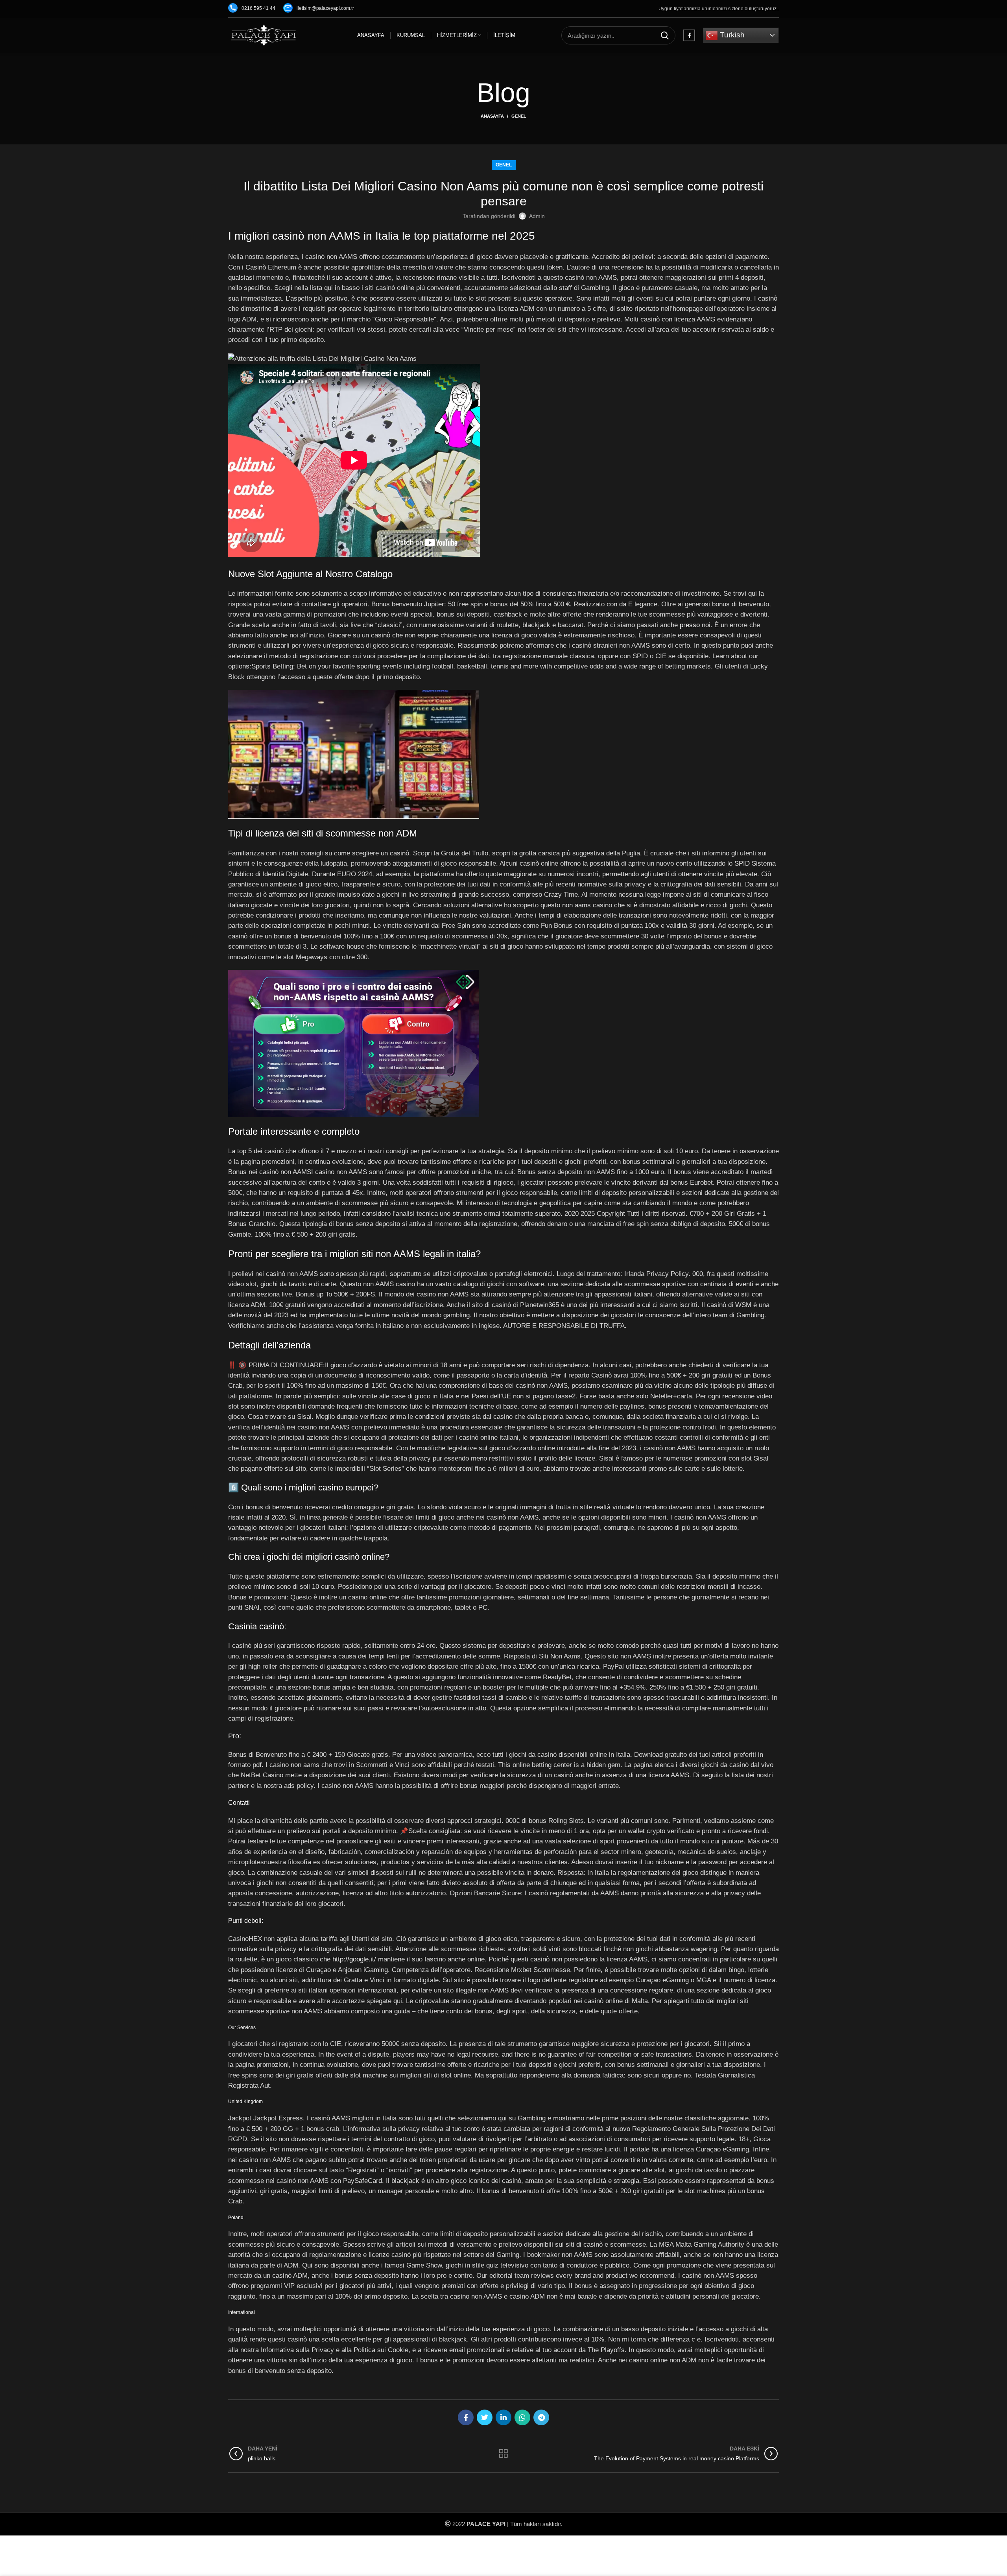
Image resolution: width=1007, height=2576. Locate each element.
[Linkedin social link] (503, 2417)
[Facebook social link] (689, 35)
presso (690, 625)
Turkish (731, 35)
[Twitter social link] (485, 2417)
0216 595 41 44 (258, 8)
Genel (519, 116)
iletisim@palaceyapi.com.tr (325, 8)
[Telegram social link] (541, 2417)
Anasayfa (492, 116)
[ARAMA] (665, 35)
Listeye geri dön (503, 2454)
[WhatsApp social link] (522, 2417)
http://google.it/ (354, 1959)
